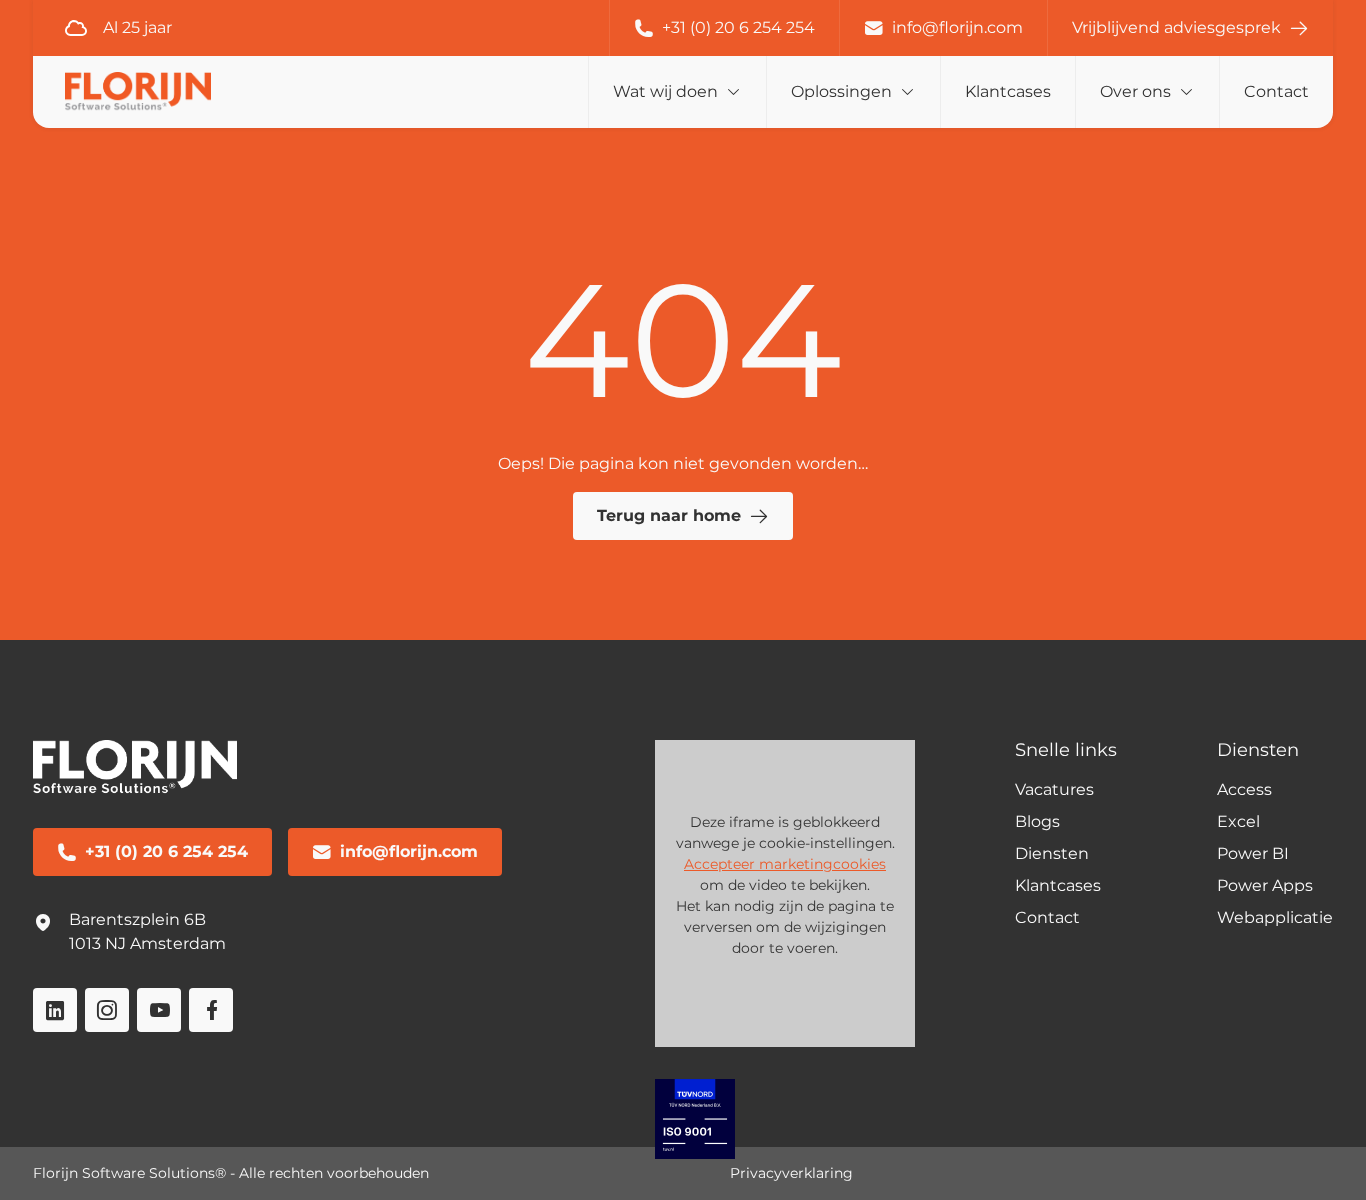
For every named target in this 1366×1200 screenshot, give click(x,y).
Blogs (1037, 821)
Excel (1238, 821)
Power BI (1253, 853)
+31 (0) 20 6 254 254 (738, 27)
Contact (1276, 91)
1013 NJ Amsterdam (147, 943)
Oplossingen (841, 91)
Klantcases (1008, 91)
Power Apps (1265, 885)
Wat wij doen (665, 91)
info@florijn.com (957, 27)
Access (1244, 789)
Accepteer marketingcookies (785, 864)
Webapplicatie (1275, 917)
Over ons (1135, 91)
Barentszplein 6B (137, 919)
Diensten (1052, 853)
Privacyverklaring (791, 1173)
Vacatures (1054, 789)
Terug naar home (669, 515)
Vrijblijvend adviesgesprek (1176, 27)
